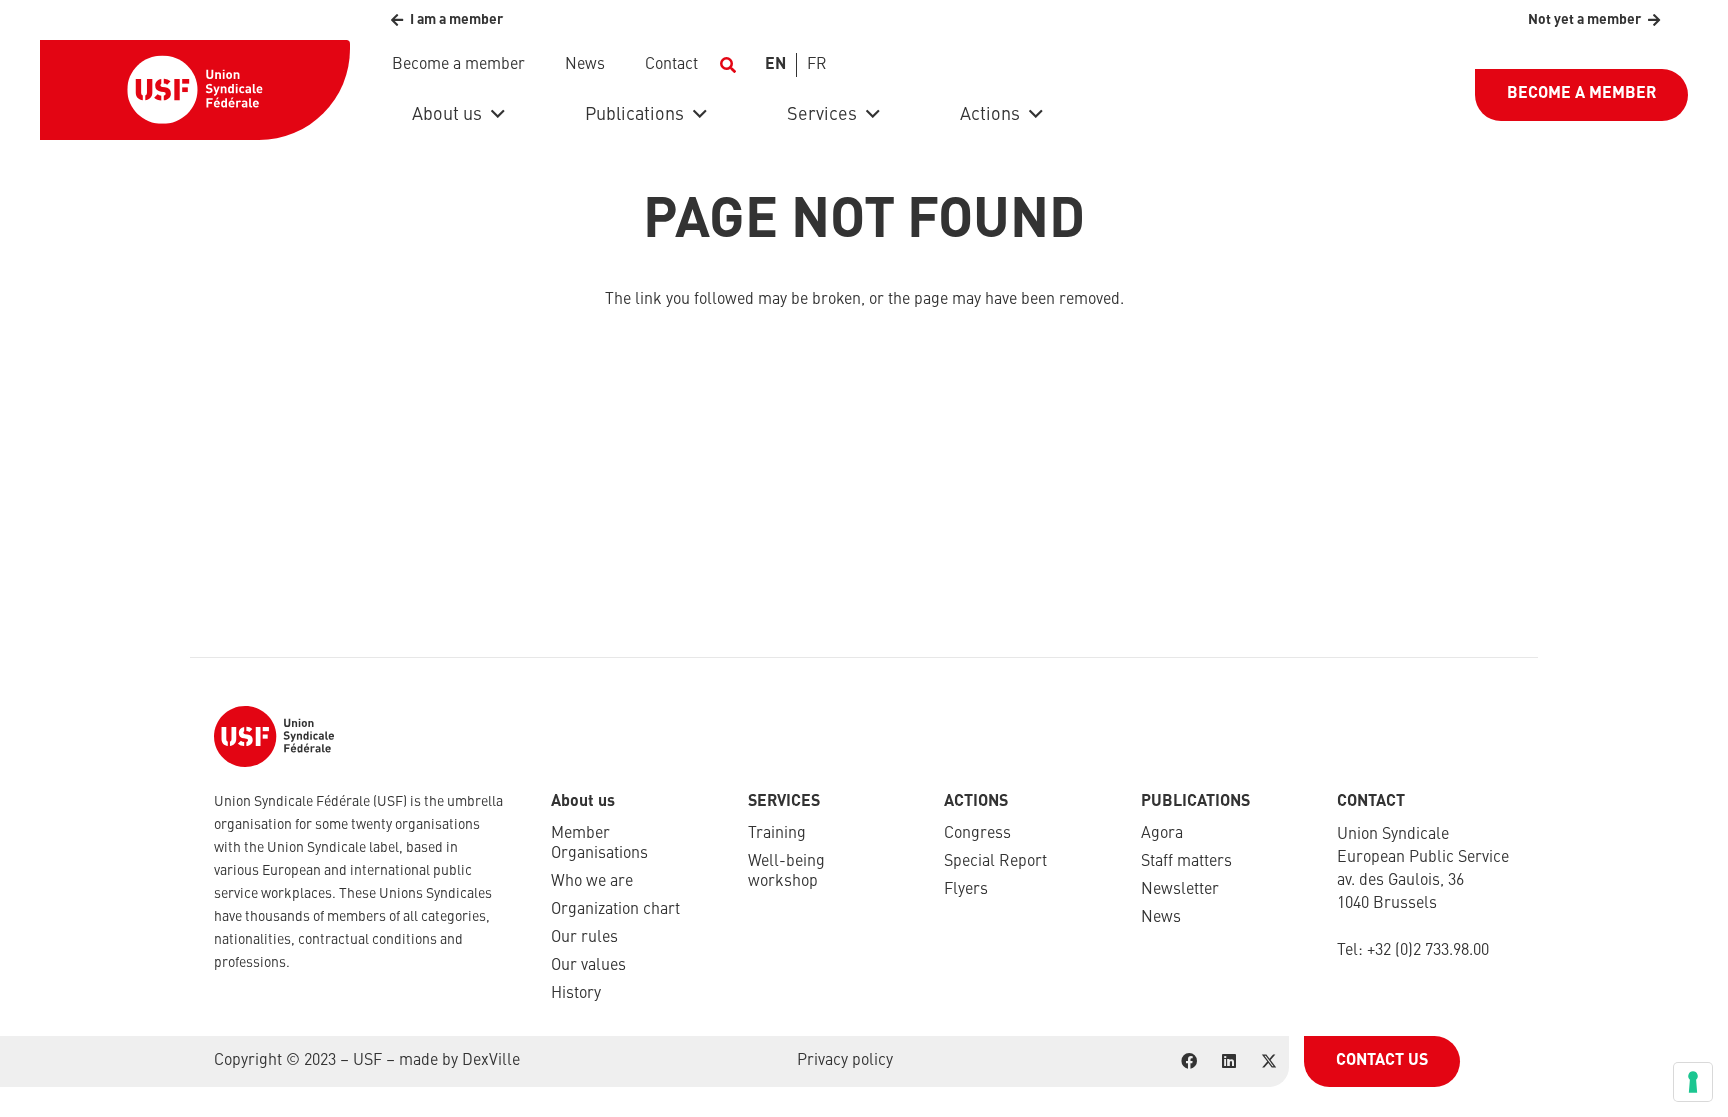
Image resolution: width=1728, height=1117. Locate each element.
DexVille (491, 1061)
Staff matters (1186, 862)
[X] (1269, 1061)
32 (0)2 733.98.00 (1432, 951)
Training (777, 834)
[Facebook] (1189, 1061)
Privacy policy (845, 1061)
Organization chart (615, 910)
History (576, 994)
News (1161, 918)
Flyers (966, 890)
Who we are (592, 882)
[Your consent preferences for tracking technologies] (1693, 1082)
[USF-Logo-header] (195, 90)
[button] (727, 65)
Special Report (995, 862)
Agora (1162, 834)
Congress (977, 834)
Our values (588, 966)
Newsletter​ (1180, 890)
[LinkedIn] (1229, 1061)
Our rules (584, 938)
